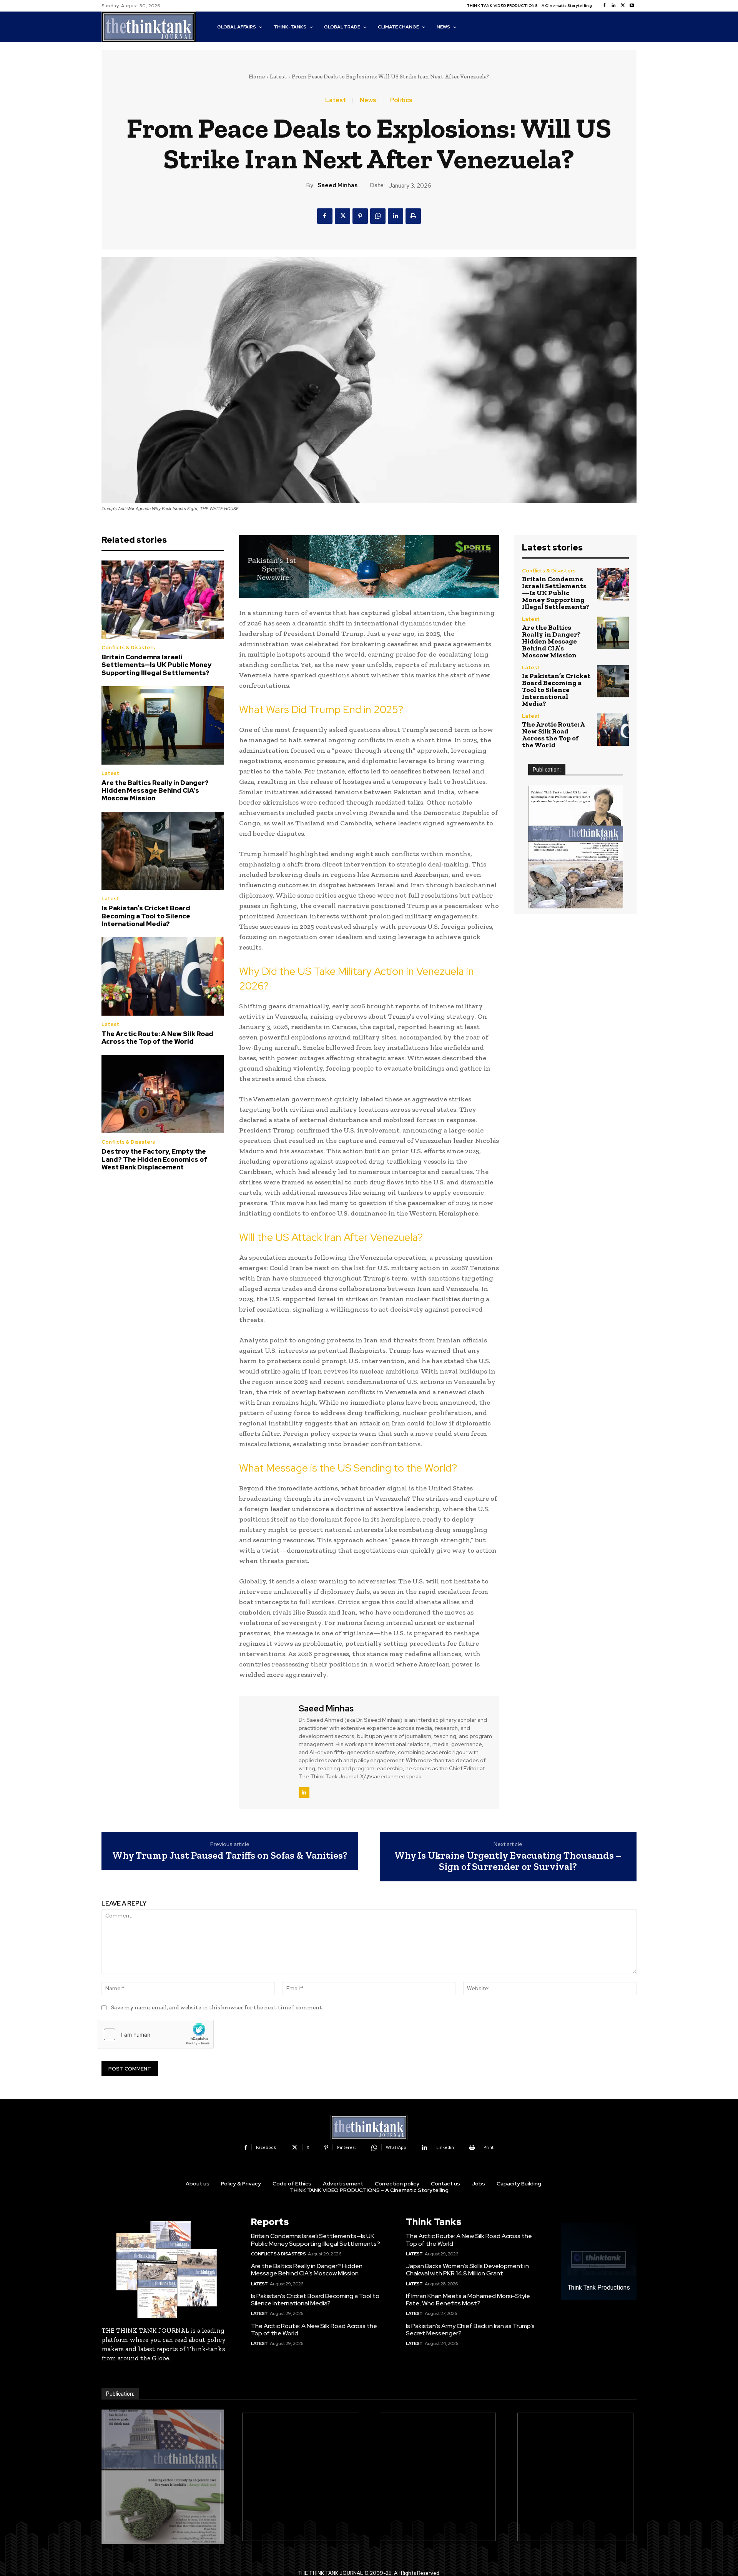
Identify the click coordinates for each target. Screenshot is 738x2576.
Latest (278, 76)
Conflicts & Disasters (128, 648)
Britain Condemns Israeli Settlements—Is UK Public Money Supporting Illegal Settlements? (156, 665)
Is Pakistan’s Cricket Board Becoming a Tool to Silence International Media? (146, 916)
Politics (401, 100)
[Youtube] (632, 6)
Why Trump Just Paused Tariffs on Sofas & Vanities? (230, 1855)
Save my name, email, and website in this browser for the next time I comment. (217, 2007)
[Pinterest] (360, 216)
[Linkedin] (613, 6)
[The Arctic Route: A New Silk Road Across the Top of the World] (163, 976)
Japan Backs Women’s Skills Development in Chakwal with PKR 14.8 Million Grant (467, 2270)
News (368, 100)
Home (257, 76)
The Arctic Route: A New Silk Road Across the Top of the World (157, 1038)
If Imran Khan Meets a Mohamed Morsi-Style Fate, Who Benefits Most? (468, 2300)
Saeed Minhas (337, 185)
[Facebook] (604, 6)
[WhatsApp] (378, 216)
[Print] (413, 216)
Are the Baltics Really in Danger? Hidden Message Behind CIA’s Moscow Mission (155, 791)
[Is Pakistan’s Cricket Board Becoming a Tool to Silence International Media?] (163, 851)
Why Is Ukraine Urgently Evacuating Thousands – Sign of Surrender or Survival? (508, 1861)
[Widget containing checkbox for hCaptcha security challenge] (156, 2034)
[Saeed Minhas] (268, 1751)
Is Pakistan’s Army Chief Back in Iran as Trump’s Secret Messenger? (470, 2330)
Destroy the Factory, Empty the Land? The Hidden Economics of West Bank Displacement (154, 1159)
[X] (623, 6)
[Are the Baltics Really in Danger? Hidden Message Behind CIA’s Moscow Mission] (163, 725)
